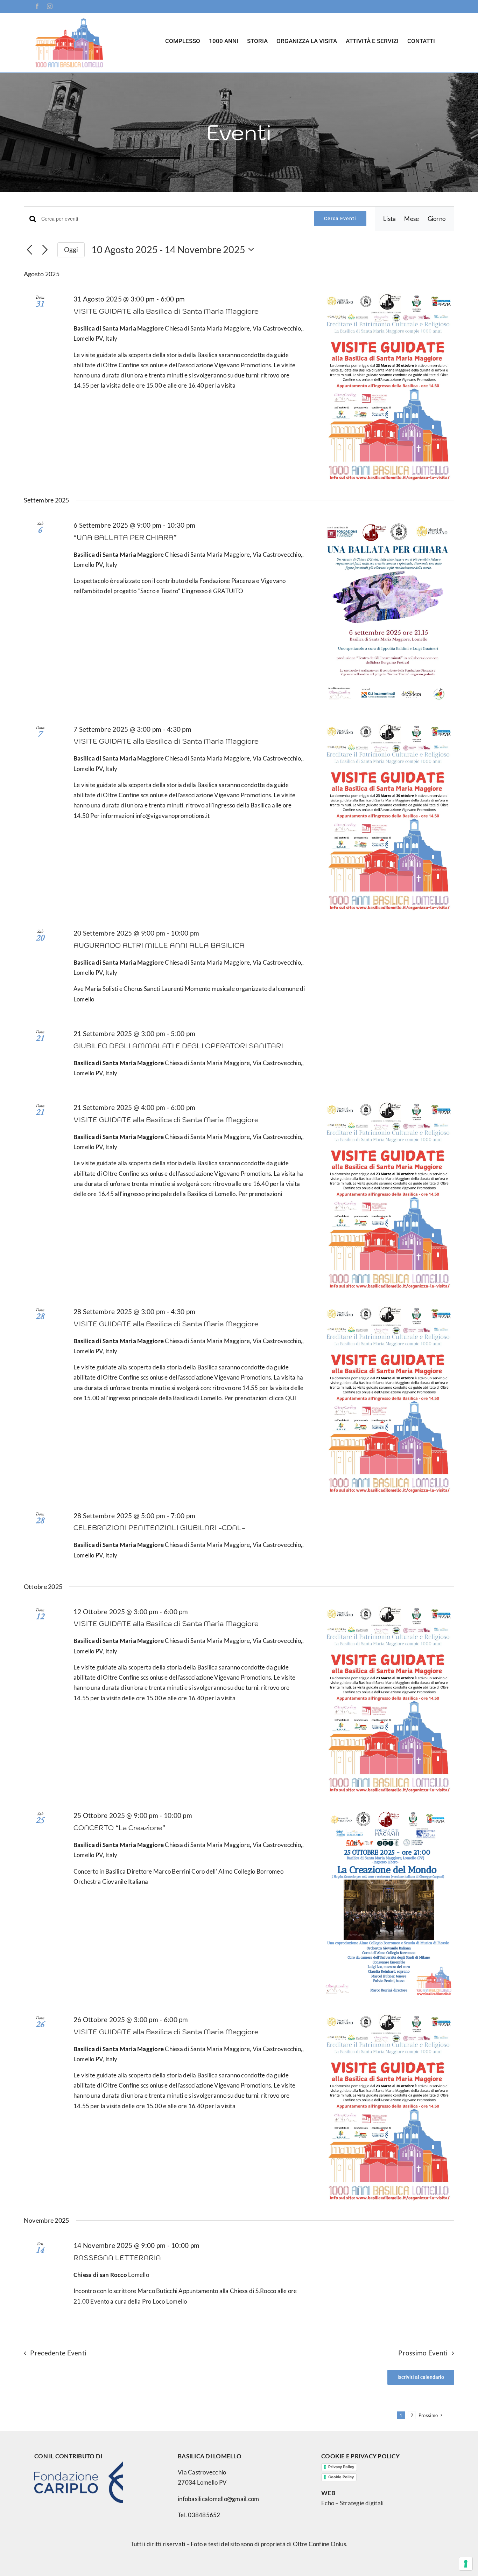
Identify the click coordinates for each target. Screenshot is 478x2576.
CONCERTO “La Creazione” (119, 1828)
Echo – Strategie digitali (352, 2503)
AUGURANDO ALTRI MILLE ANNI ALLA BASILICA (159, 945)
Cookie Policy (341, 2477)
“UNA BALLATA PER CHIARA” (125, 537)
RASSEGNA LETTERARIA (117, 2258)
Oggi (71, 249)
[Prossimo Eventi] (45, 250)
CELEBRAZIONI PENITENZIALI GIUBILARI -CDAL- (159, 1528)
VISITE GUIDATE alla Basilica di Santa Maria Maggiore (166, 311)
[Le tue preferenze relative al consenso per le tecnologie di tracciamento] (466, 2564)
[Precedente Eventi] (30, 250)
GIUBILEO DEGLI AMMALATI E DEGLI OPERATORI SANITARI (178, 1046)
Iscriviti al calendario (421, 2377)
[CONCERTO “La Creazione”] (388, 1903)
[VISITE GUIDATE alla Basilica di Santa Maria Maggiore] (388, 387)
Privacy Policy (341, 2467)
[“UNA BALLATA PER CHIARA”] (388, 613)
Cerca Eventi (340, 218)
